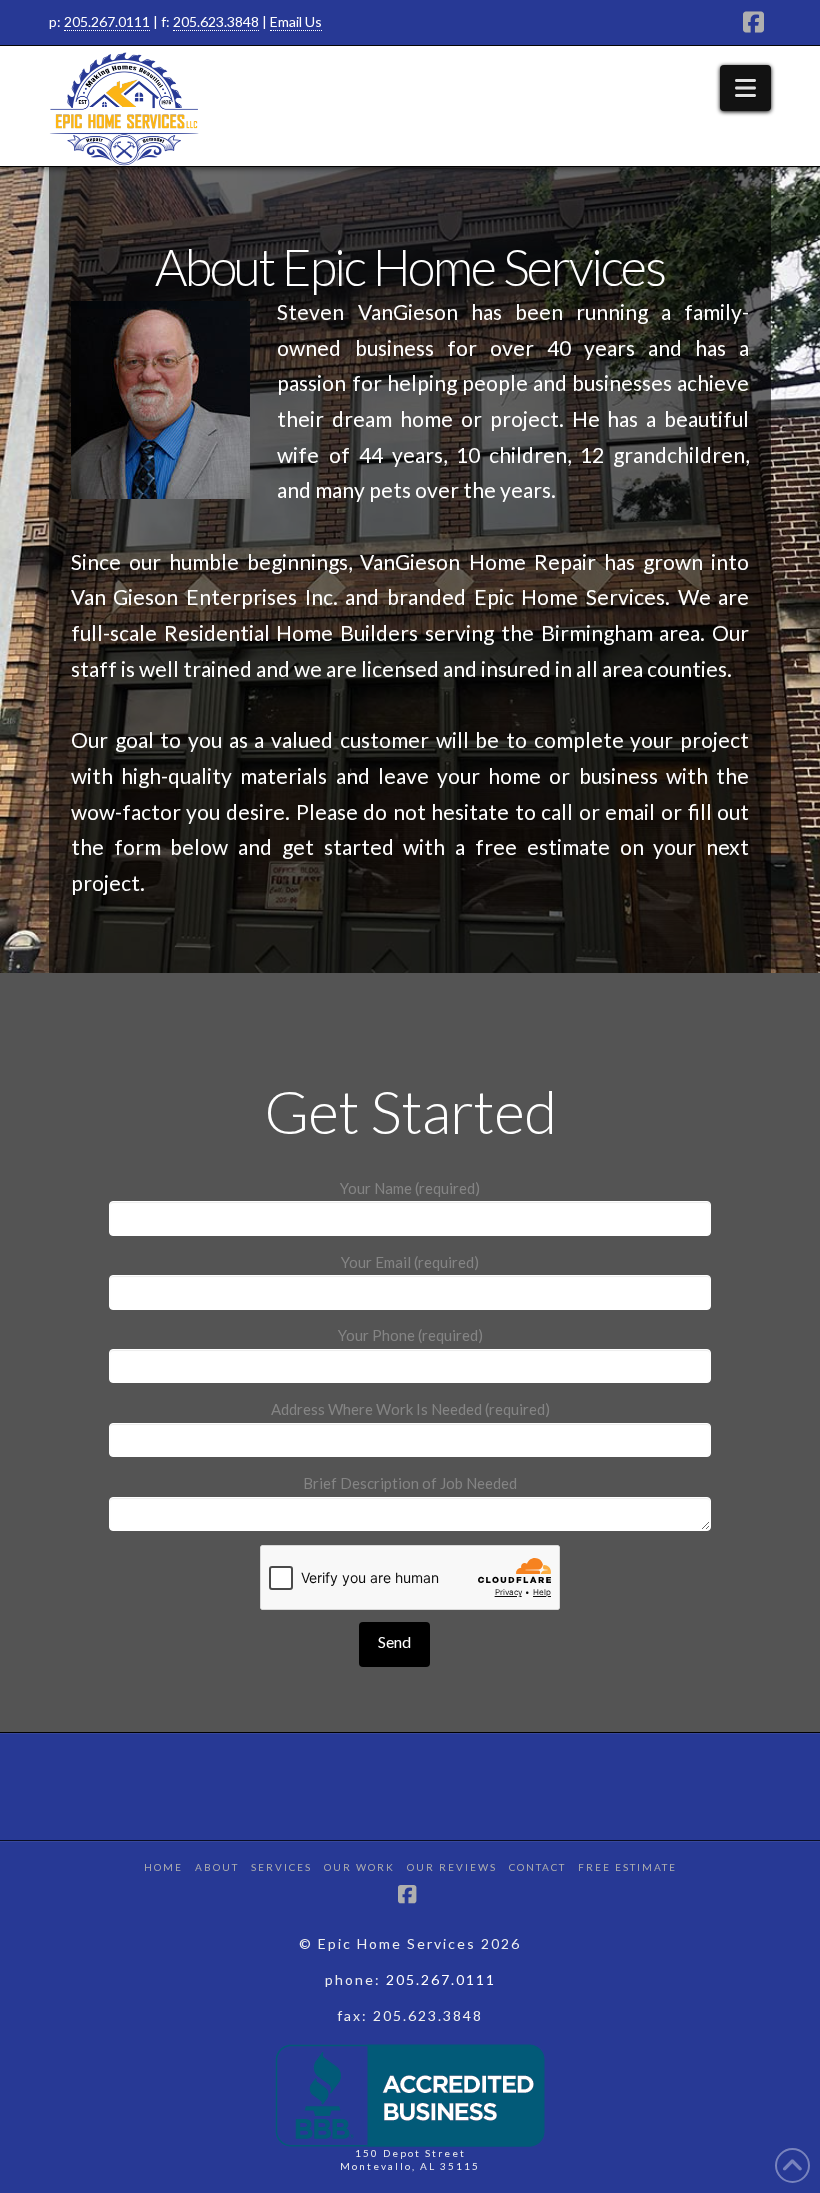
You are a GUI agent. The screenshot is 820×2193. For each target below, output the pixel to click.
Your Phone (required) (410, 1335)
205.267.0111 (107, 21)
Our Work (359, 1867)
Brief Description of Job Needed (410, 1483)
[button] (745, 88)
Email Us (296, 21)
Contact (537, 1867)
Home (163, 1867)
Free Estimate (627, 1867)
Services (281, 1867)
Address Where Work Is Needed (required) (410, 1409)
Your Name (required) (410, 1188)
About (217, 1867)
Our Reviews (452, 1867)
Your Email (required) (410, 1262)
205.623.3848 (216, 21)
